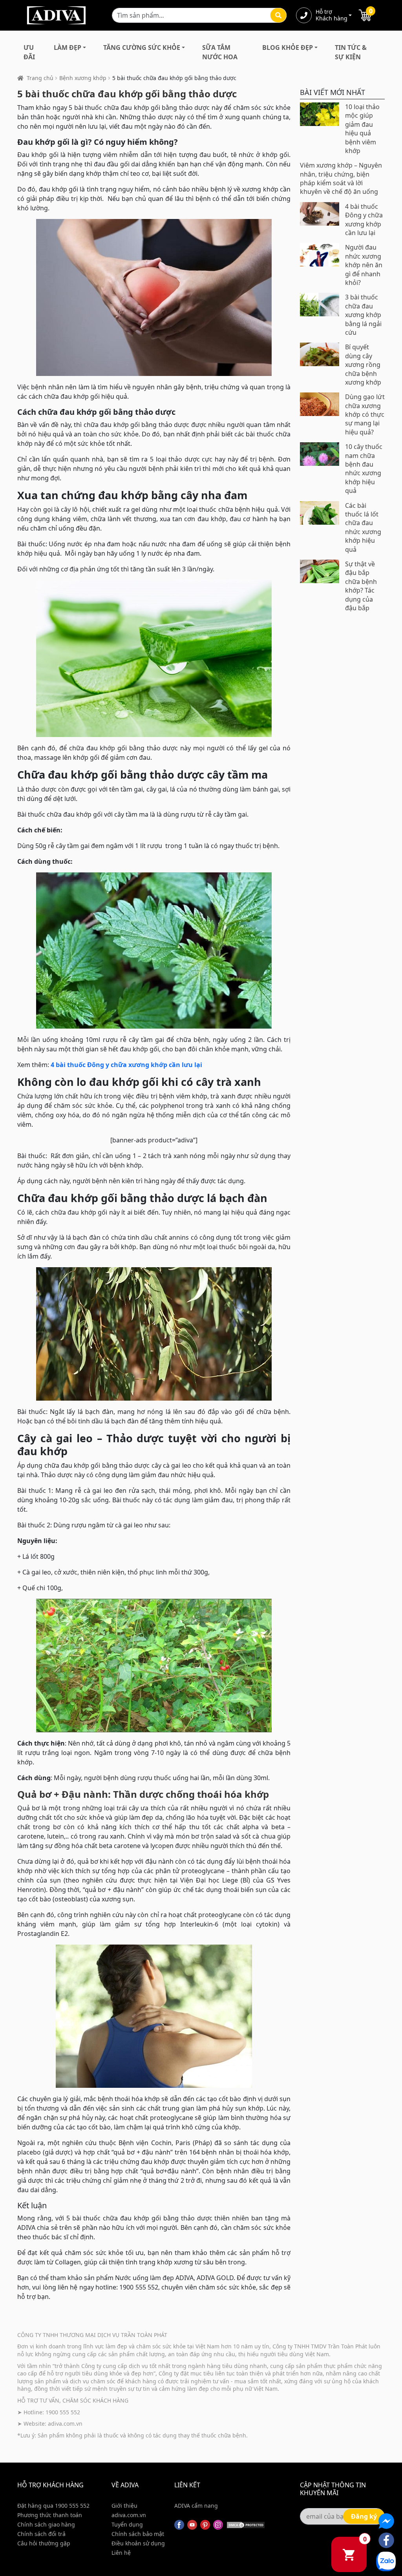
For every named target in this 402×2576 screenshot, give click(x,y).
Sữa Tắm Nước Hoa (220, 52)
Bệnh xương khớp (83, 78)
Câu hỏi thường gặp (44, 2543)
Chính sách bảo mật (138, 2534)
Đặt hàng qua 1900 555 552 (53, 2506)
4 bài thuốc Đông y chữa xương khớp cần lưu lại (126, 1065)
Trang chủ (40, 78)
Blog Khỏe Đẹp (288, 47)
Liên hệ (121, 2553)
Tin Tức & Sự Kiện (351, 52)
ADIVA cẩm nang (196, 2506)
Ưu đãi (29, 52)
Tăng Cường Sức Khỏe (142, 47)
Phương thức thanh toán (50, 2515)
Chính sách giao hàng (46, 2524)
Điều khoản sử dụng (138, 2543)
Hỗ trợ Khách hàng (331, 15)
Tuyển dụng (127, 2524)
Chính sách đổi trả (41, 2534)
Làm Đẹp (68, 47)
